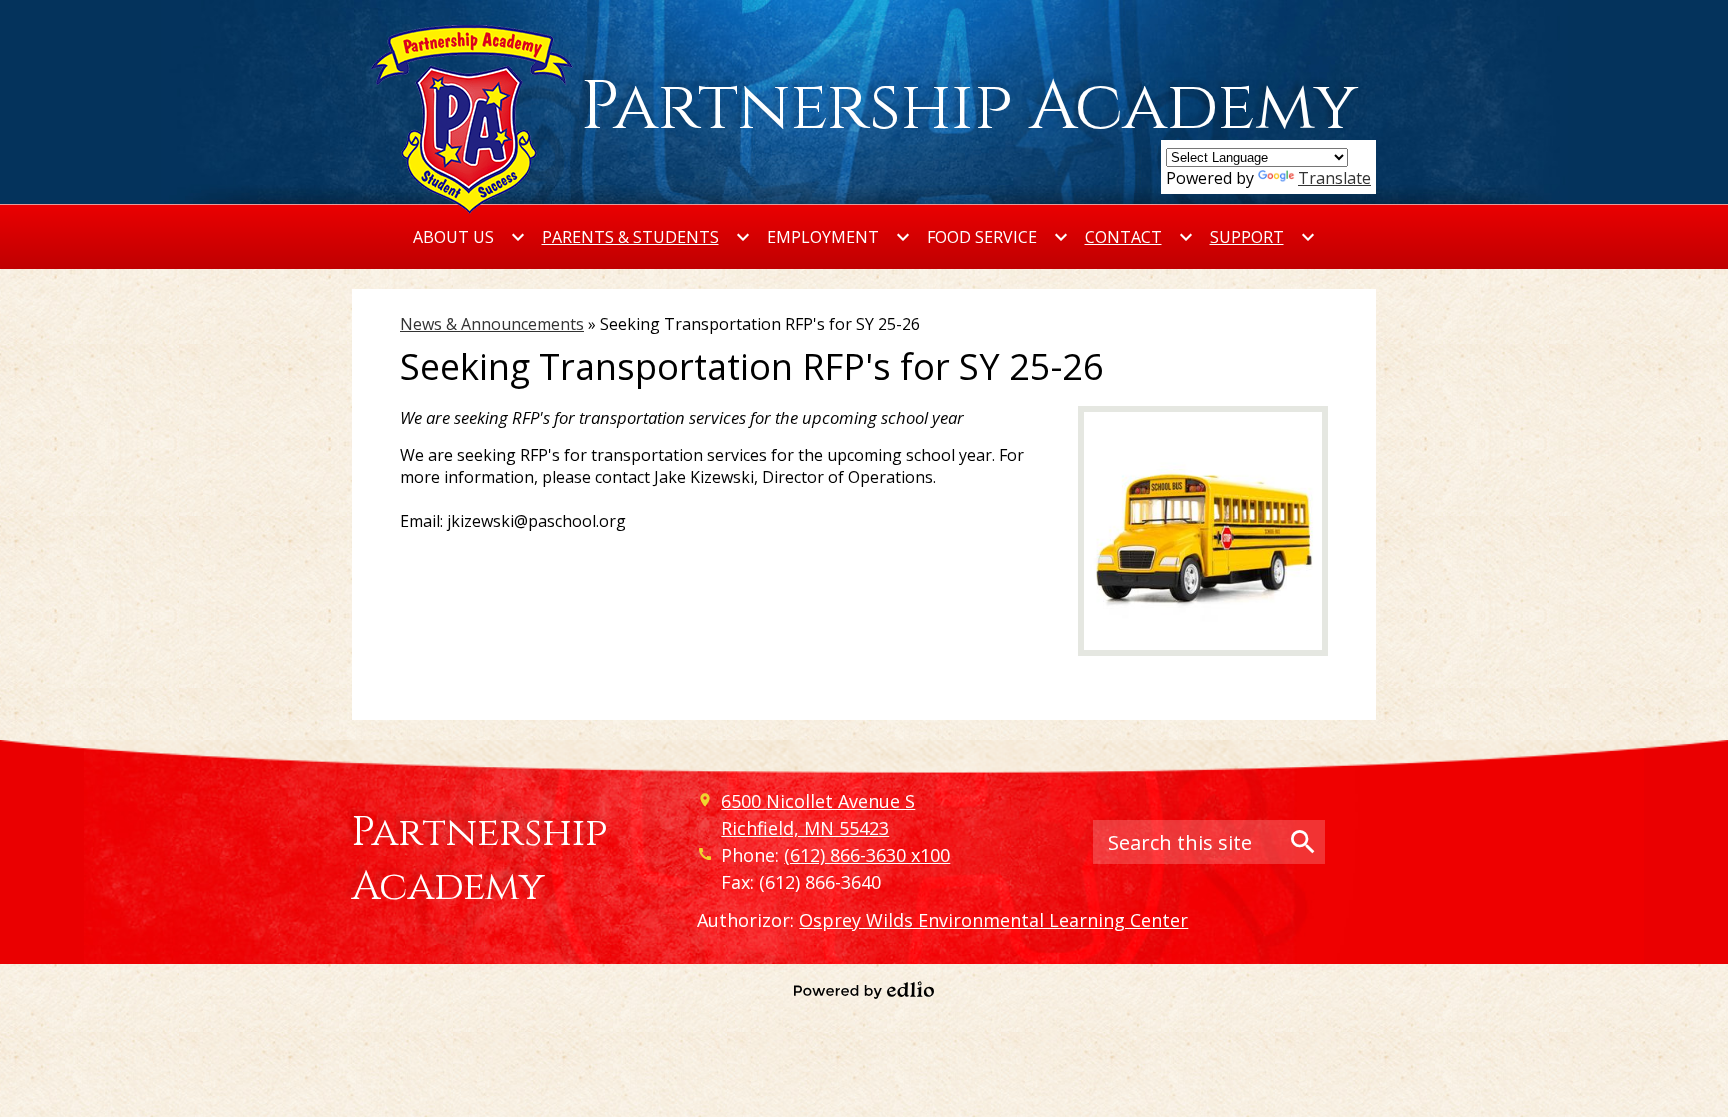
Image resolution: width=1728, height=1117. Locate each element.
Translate (1334, 178)
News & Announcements (492, 324)
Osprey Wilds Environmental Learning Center (993, 920)
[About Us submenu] (469, 237)
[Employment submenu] (839, 237)
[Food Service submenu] (998, 237)
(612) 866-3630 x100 (867, 855)
